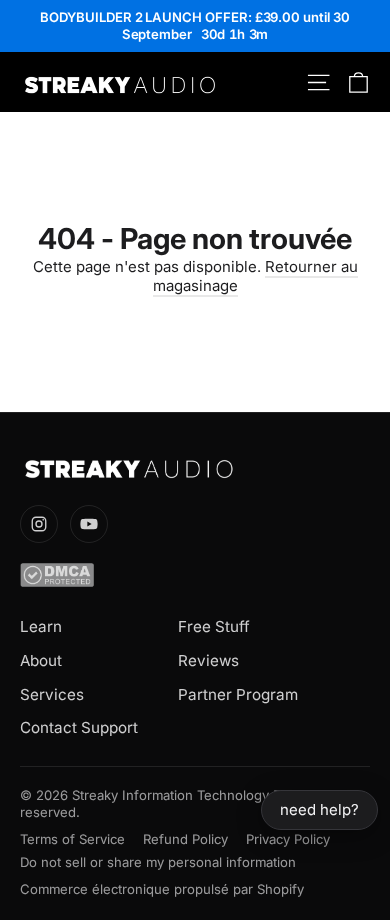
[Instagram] (39, 524)
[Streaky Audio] (195, 469)
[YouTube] (89, 524)
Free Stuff (214, 626)
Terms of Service (72, 839)
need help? (319, 809)
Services (52, 694)
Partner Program (238, 694)
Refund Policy (185, 839)
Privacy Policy (288, 839)
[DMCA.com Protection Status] (195, 575)
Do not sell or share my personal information (158, 862)
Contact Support (79, 727)
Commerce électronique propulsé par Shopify (162, 889)
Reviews (208, 660)
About (41, 660)
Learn (41, 626)
